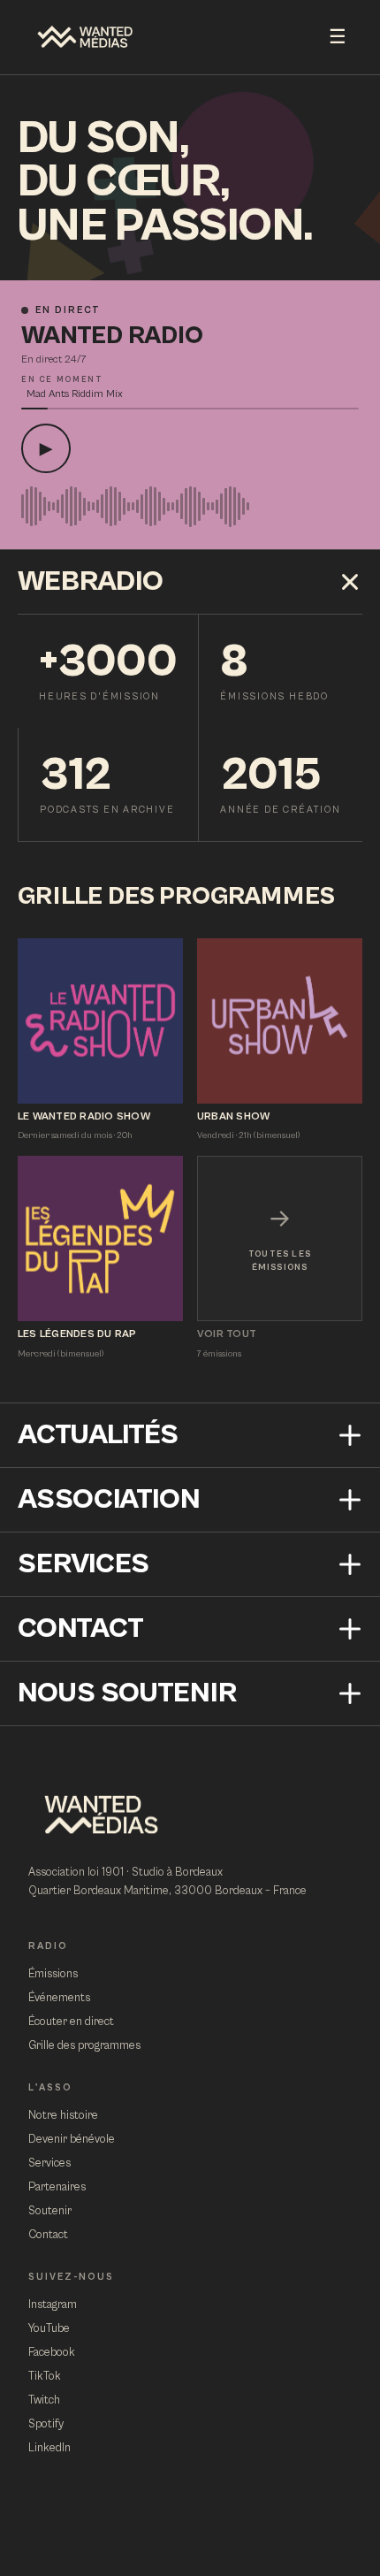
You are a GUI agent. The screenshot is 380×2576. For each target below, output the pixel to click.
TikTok (45, 2377)
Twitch (44, 2400)
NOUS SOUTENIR (127, 1693)
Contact (48, 2235)
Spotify (46, 2424)
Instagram (53, 2305)
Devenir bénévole (72, 2140)
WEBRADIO (91, 581)
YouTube (49, 2329)
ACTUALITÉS (98, 1435)
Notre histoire (63, 2116)
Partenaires (57, 2187)
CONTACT (81, 1628)
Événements (59, 1998)
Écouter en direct (71, 2022)
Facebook (52, 2353)
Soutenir (50, 2211)
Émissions (53, 1974)
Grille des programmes (84, 2046)
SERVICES (84, 1564)
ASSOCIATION (109, 1499)
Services (49, 2163)
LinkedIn (49, 2448)
